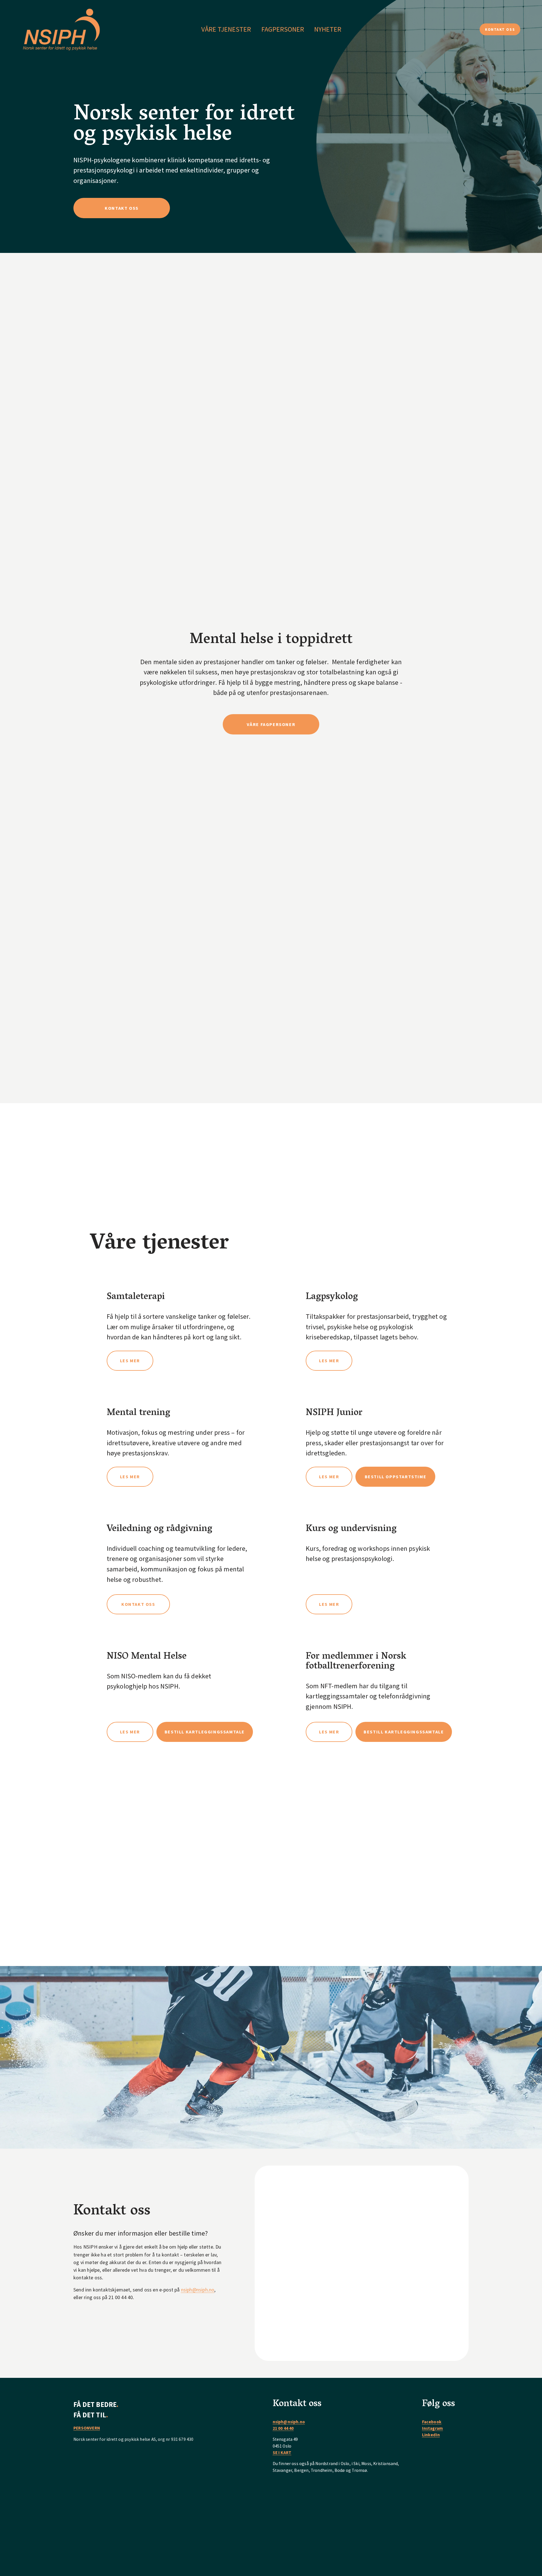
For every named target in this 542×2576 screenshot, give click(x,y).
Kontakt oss (138, 1604)
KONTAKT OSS (500, 29)
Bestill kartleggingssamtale (205, 1732)
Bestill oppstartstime (396, 1477)
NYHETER (328, 29)
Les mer (130, 1361)
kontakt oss (122, 208)
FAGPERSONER (283, 29)
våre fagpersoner (271, 724)
